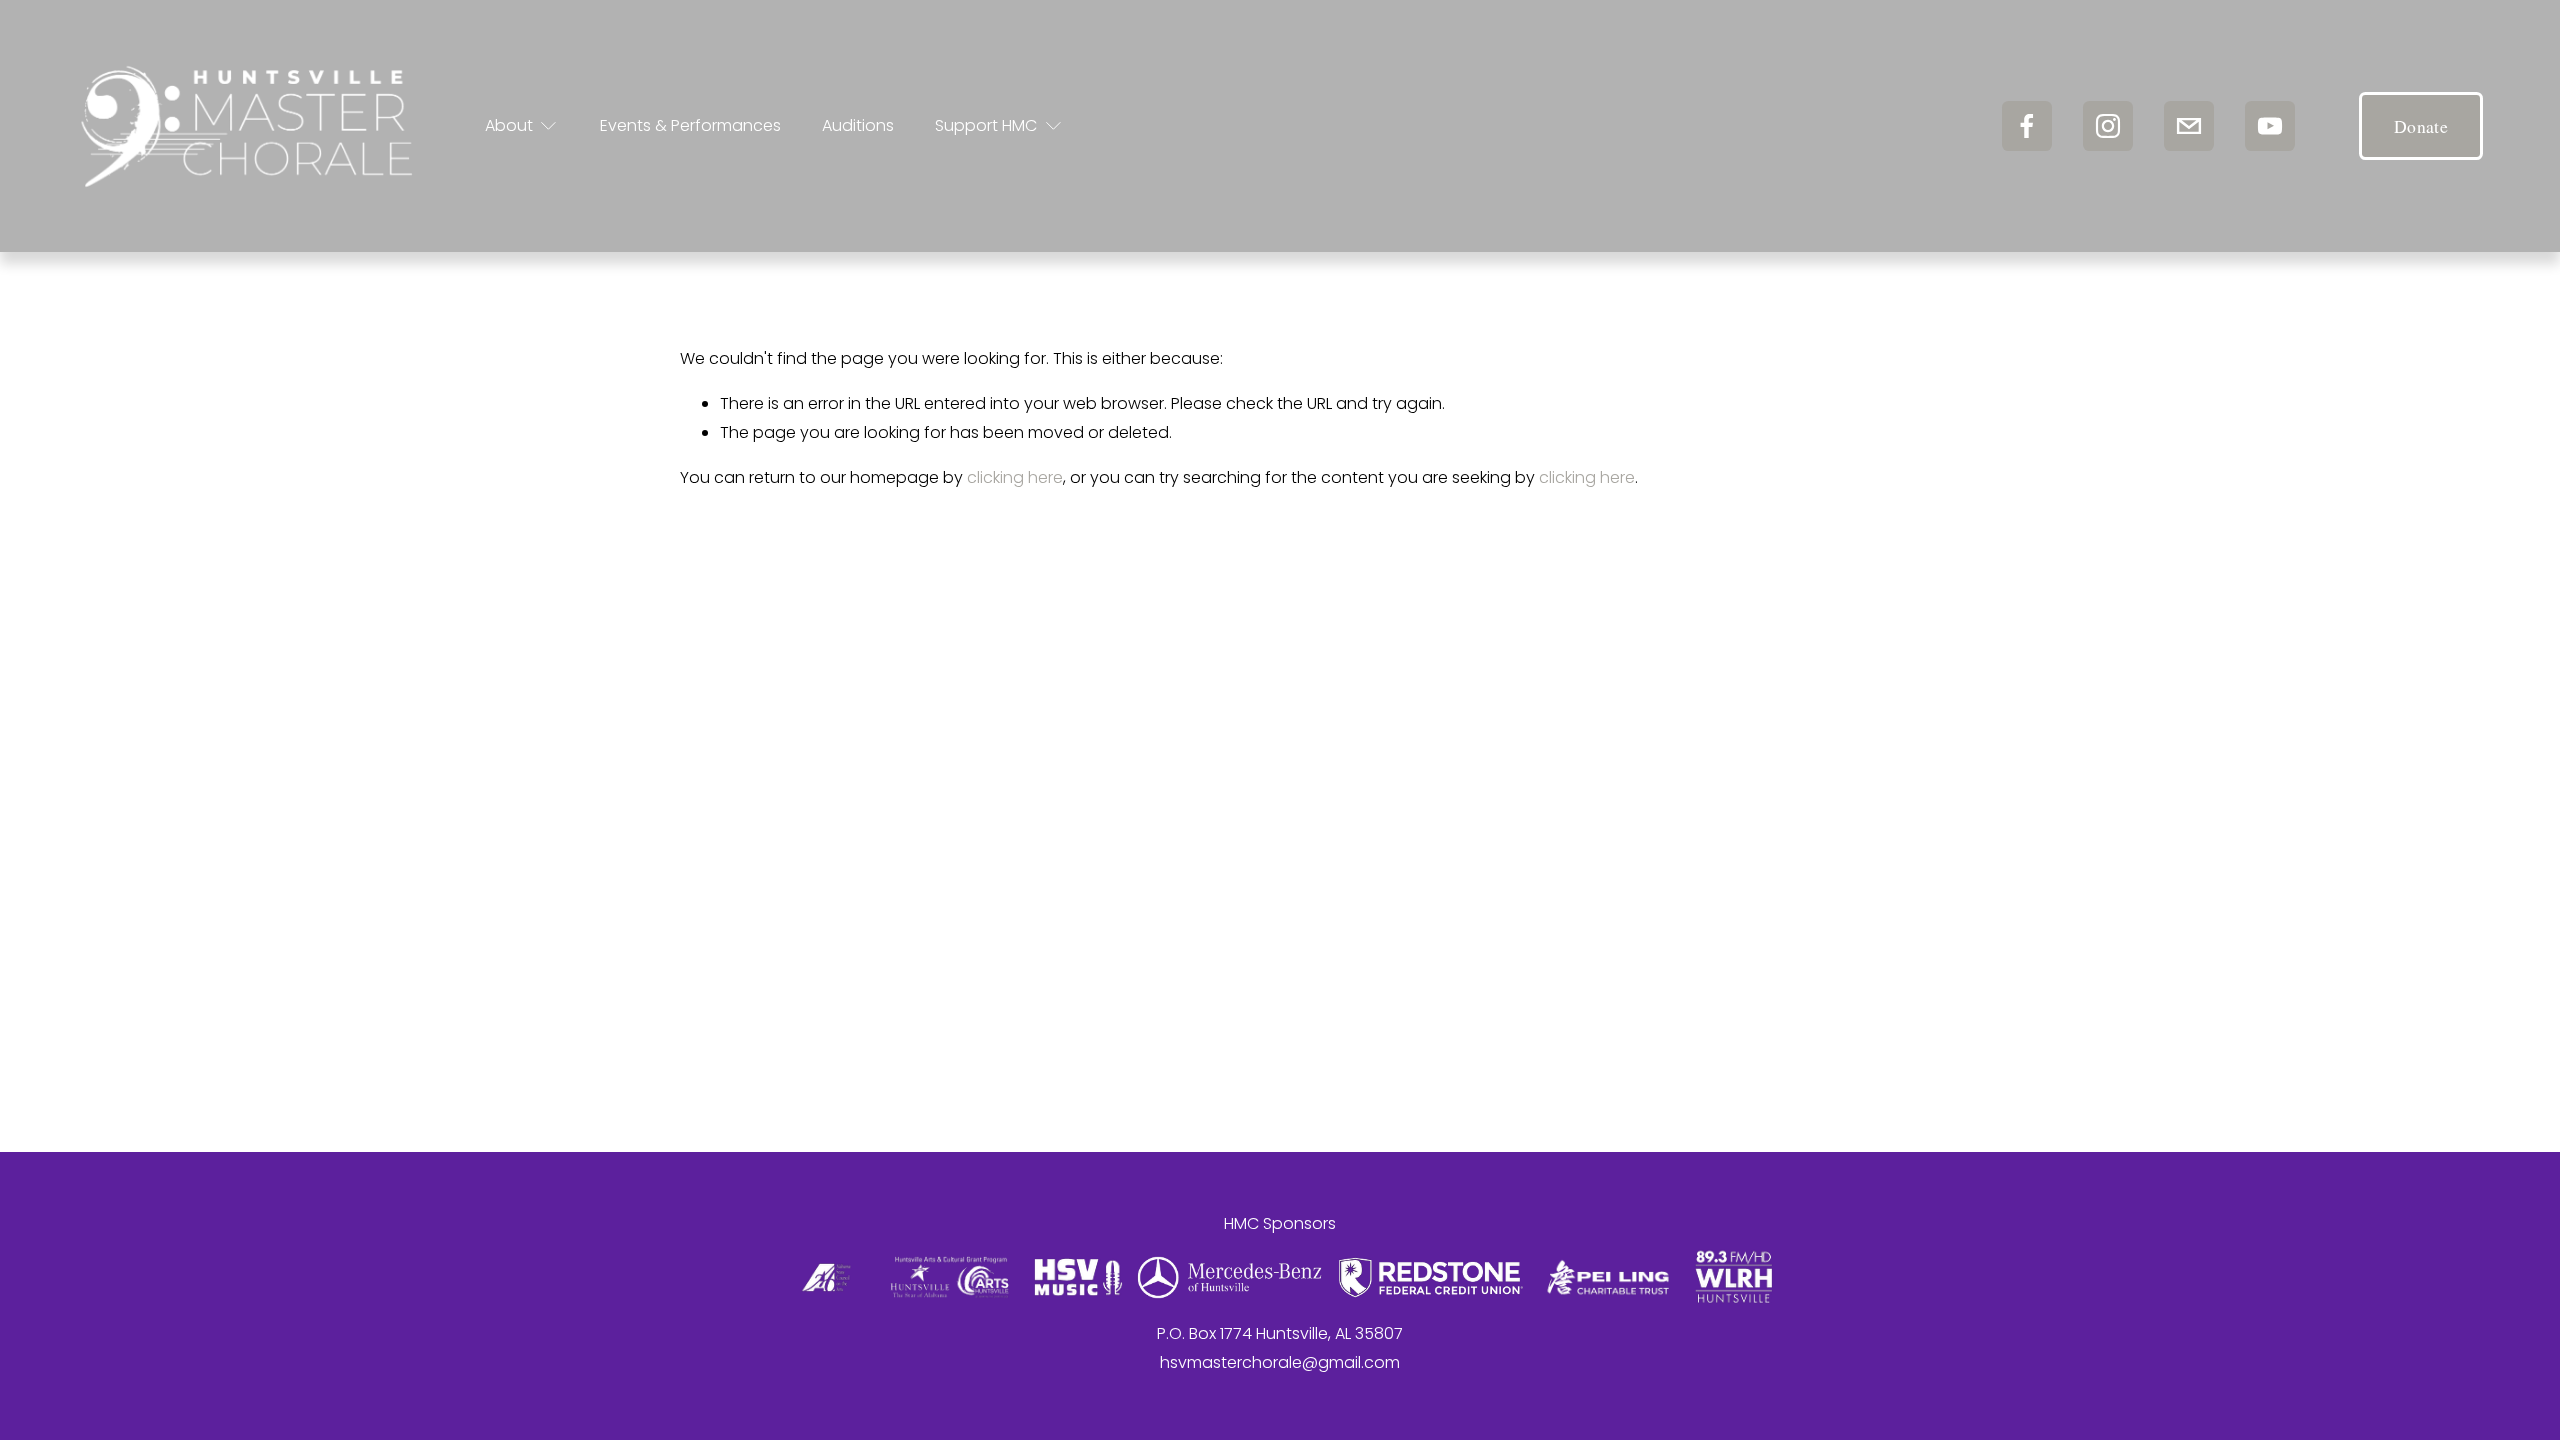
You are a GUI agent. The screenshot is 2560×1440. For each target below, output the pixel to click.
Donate (2421, 126)
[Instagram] (2108, 126)
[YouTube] (2270, 126)
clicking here (1015, 477)
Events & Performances (690, 125)
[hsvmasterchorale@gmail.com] (2189, 126)
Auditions (858, 125)
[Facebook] (2027, 126)
